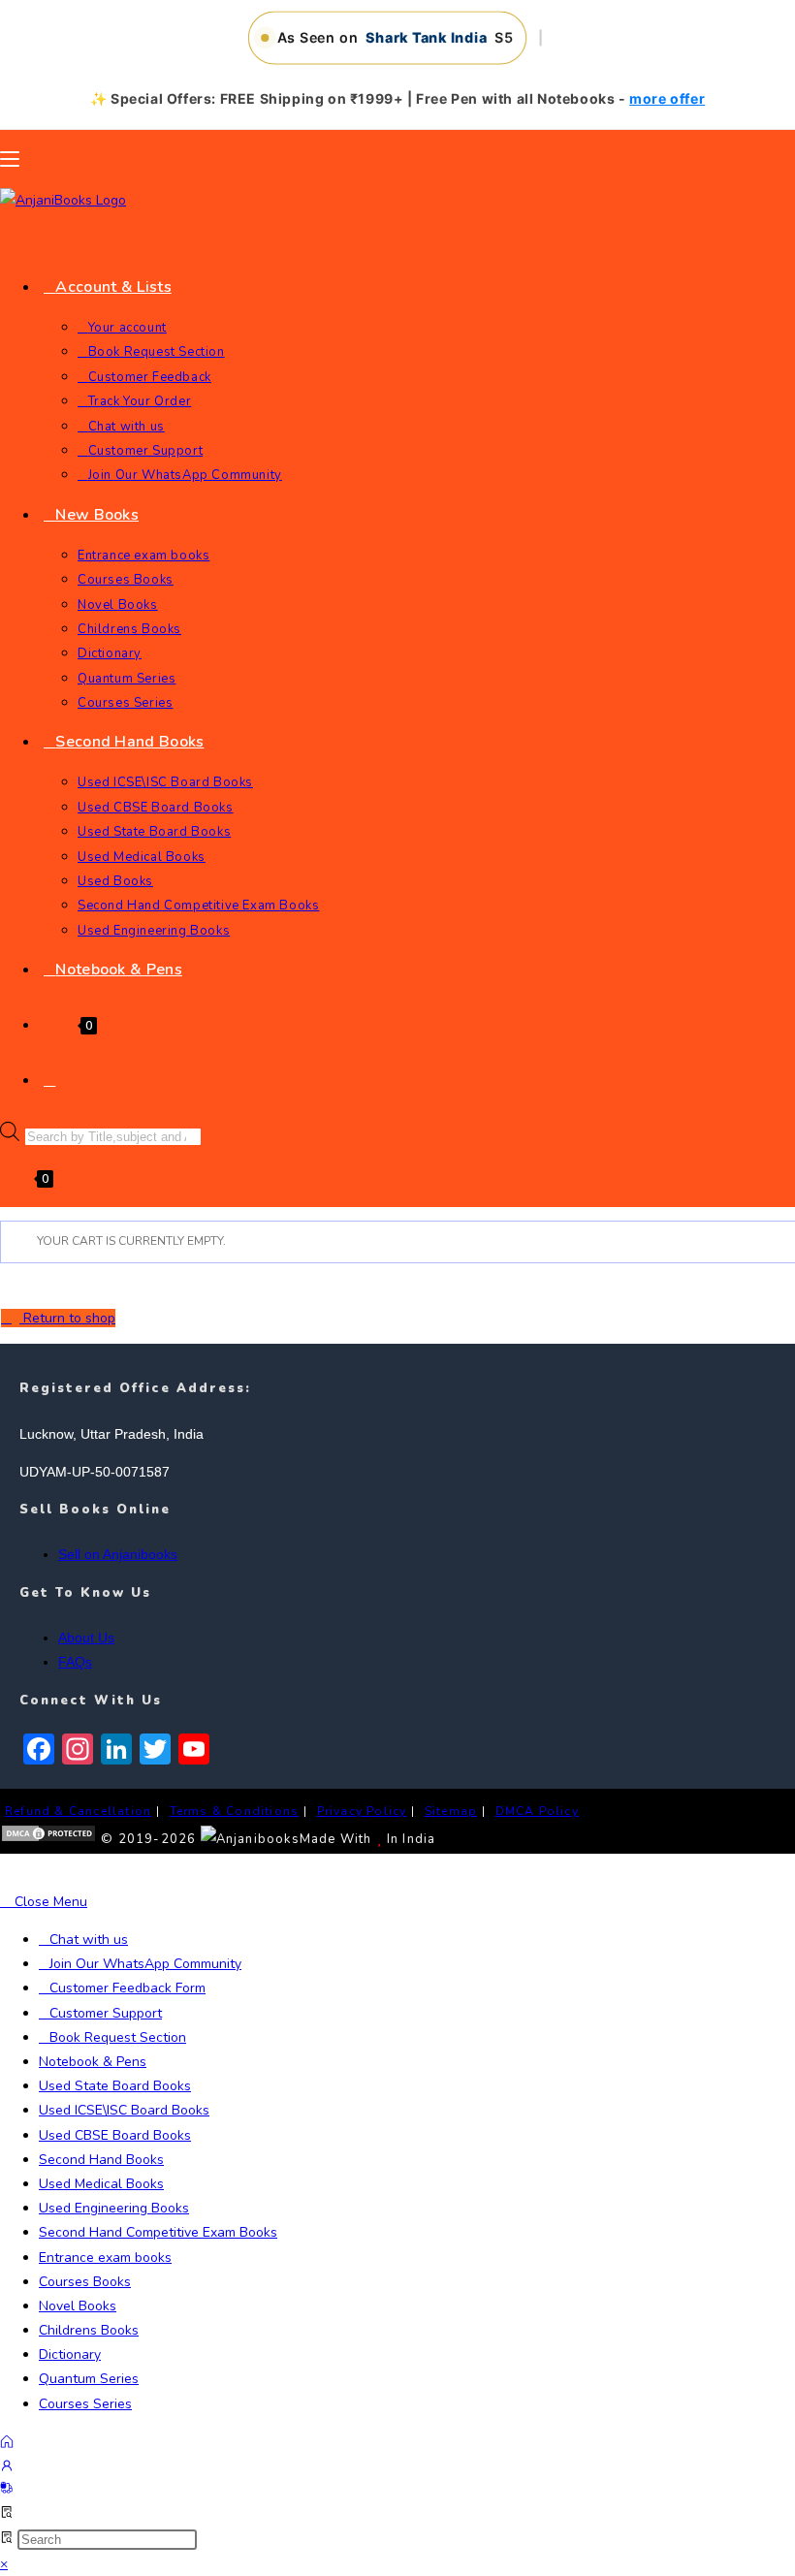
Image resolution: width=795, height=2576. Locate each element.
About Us (86, 1638)
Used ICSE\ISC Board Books (124, 2110)
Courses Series (85, 2404)
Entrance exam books (105, 2258)
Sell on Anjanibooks (118, 1554)
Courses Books (85, 2282)
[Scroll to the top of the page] (5, 1872)
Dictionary (70, 2354)
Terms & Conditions (235, 1811)
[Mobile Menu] (10, 159)
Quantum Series (89, 2379)
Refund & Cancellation (78, 1811)
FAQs (75, 1662)
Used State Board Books (115, 2086)
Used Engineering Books (114, 2208)
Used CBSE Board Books (115, 2135)
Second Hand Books (101, 2160)
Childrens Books (89, 2330)
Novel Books (78, 2306)
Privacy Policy (362, 1811)
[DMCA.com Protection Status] (48, 1839)
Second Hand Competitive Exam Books (158, 2232)
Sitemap (451, 1811)
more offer (667, 98)
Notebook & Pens (93, 2062)
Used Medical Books (101, 2184)
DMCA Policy (537, 1811)
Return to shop (67, 1318)
